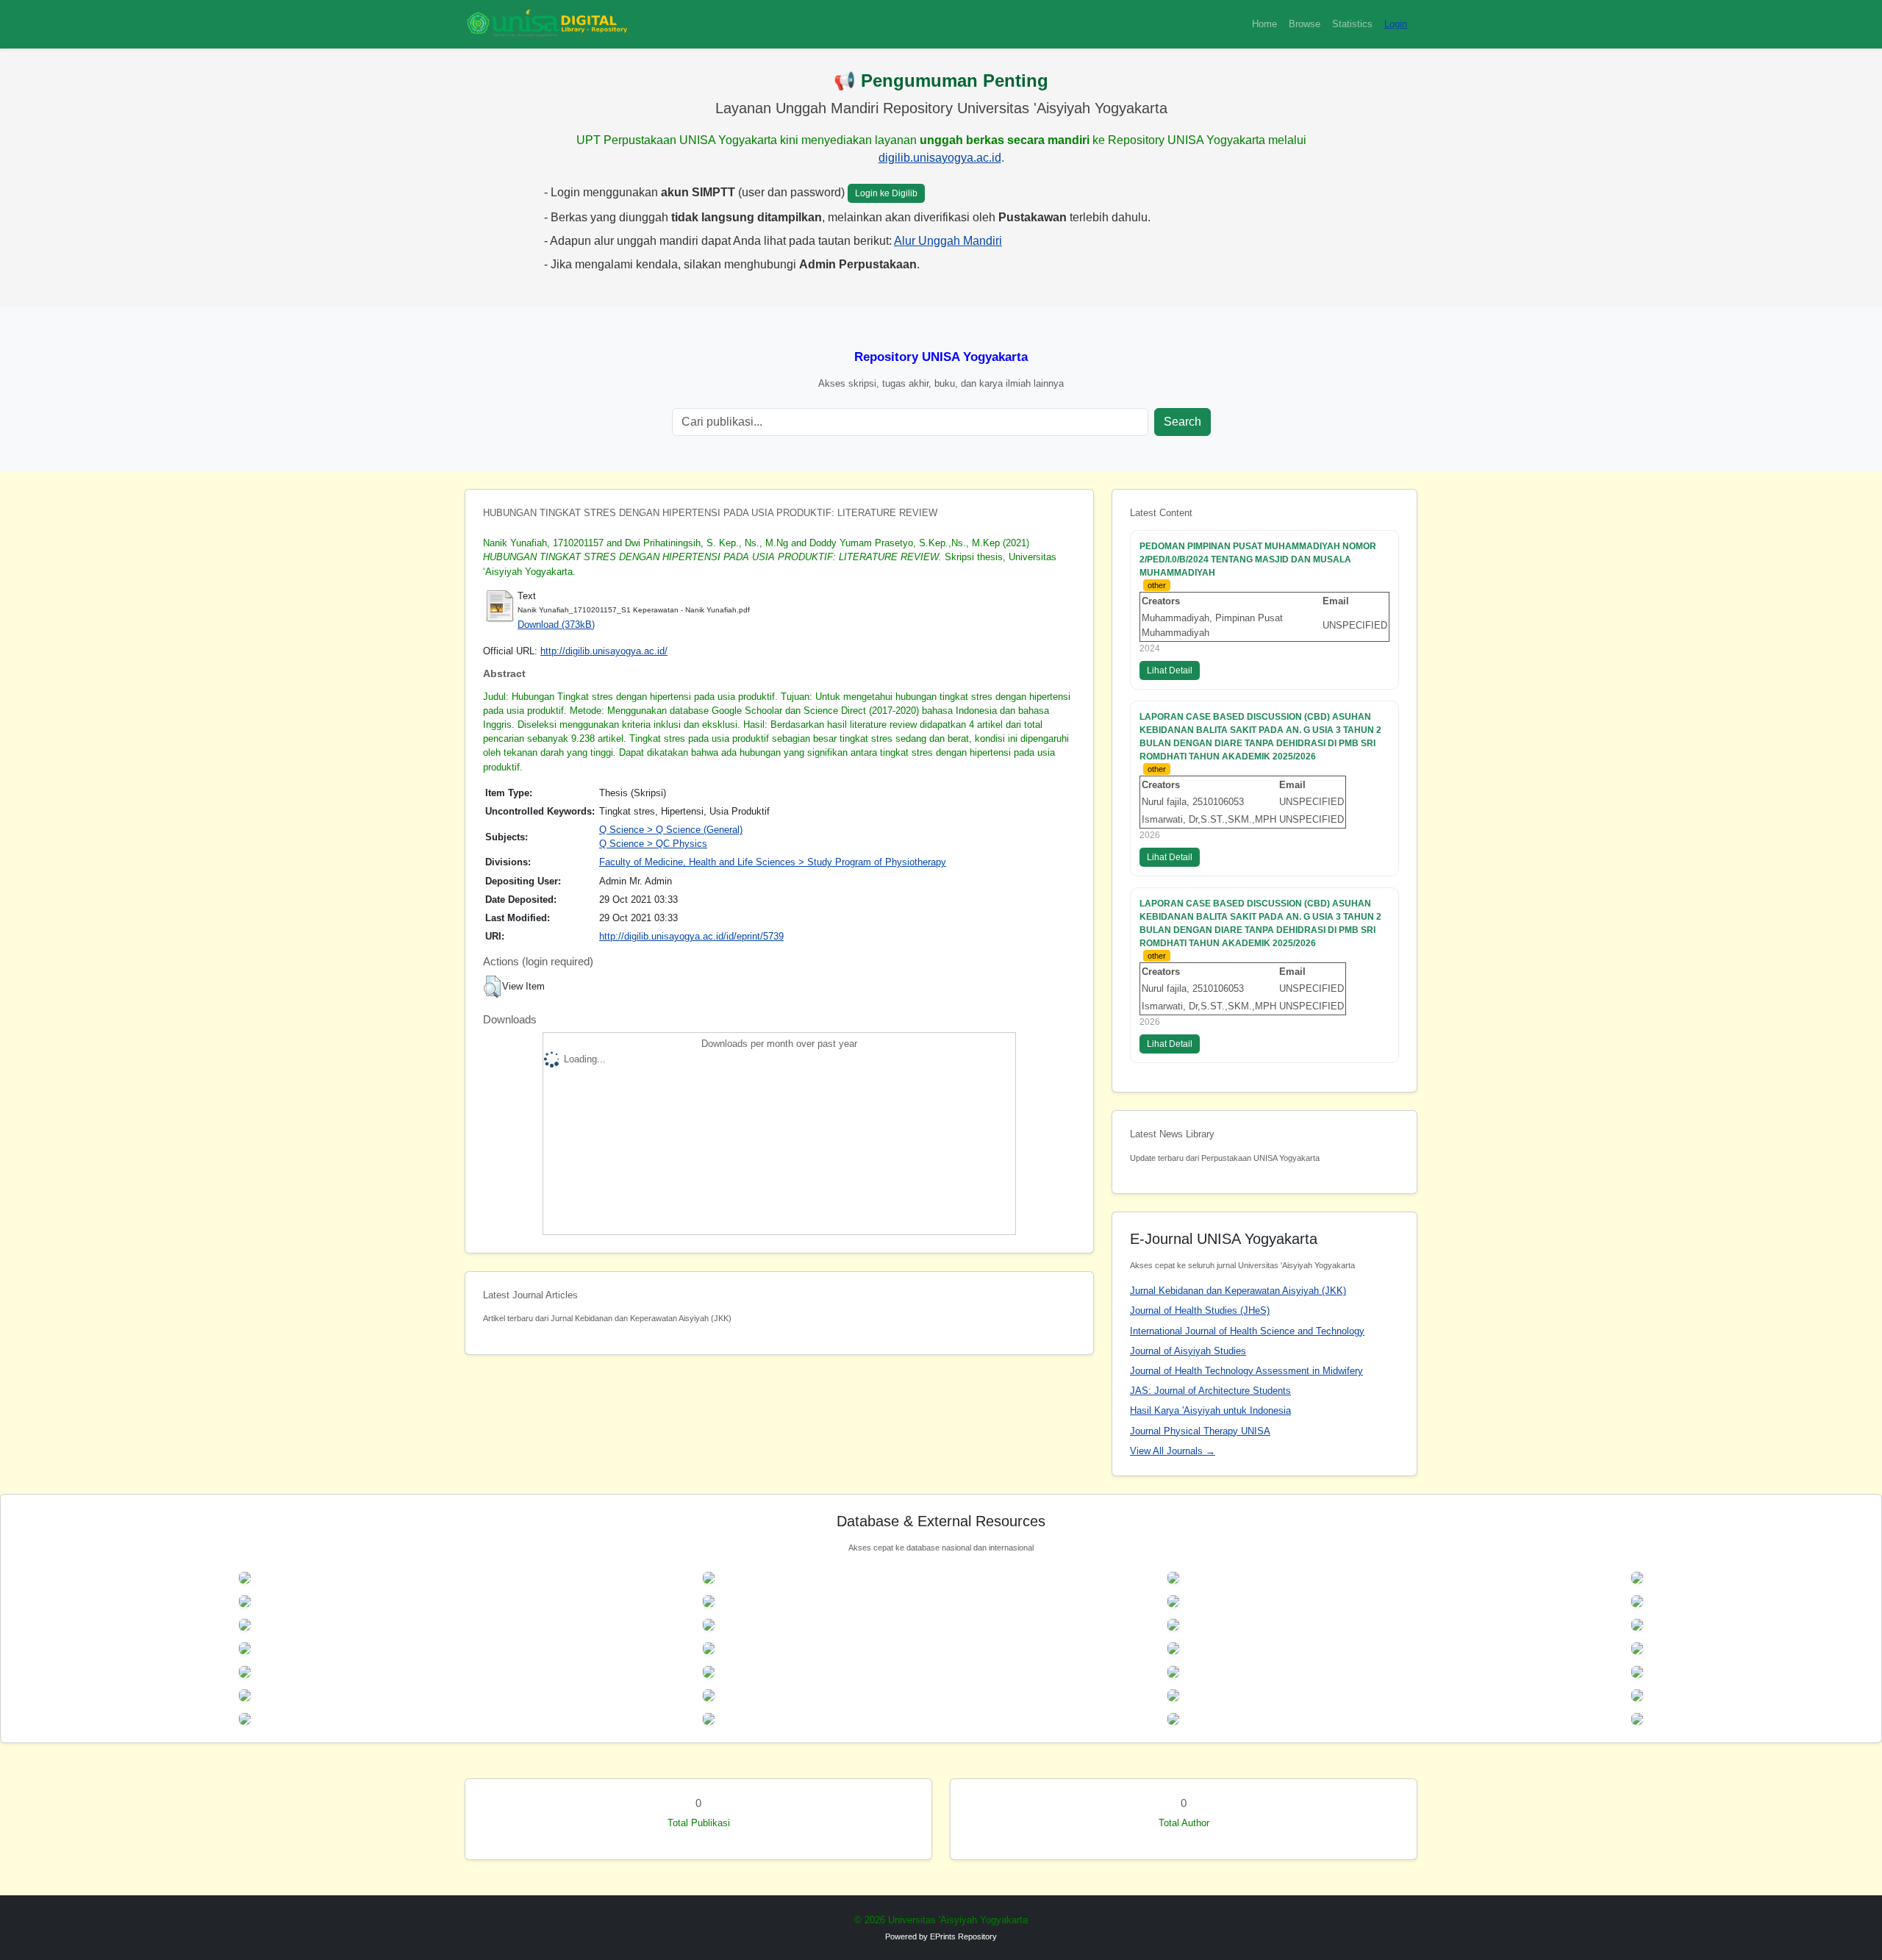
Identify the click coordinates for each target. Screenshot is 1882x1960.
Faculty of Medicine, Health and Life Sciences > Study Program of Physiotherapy (773, 862)
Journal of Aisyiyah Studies (1188, 1351)
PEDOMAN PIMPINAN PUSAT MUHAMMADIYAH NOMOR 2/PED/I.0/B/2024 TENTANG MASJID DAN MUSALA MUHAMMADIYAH (1258, 559)
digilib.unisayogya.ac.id (940, 158)
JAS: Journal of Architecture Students (1210, 1391)
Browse (1305, 24)
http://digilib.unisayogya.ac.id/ (604, 651)
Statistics (1352, 24)
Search (1182, 422)
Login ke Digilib (886, 193)
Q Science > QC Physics (653, 844)
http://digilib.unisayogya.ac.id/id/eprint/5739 (691, 936)
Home (1264, 24)
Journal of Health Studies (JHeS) (1200, 1310)
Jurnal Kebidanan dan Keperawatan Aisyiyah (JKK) (1238, 1291)
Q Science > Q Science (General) (671, 830)
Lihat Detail (1170, 670)
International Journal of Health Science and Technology (1247, 1331)
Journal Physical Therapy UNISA (1200, 1431)
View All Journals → (1173, 1451)
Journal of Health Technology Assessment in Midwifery (1246, 1371)
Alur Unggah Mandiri (948, 241)
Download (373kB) (556, 625)
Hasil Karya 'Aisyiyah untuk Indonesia (1210, 1410)
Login (1396, 24)
